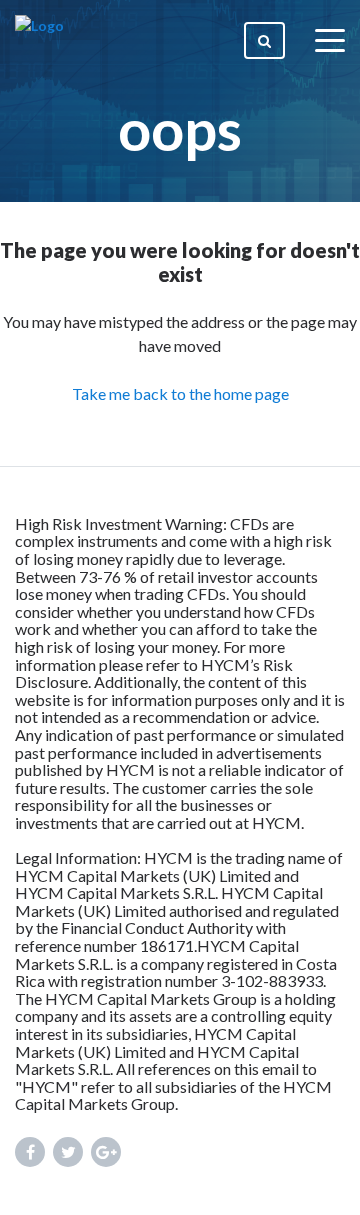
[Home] (39, 40)
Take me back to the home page (180, 393)
